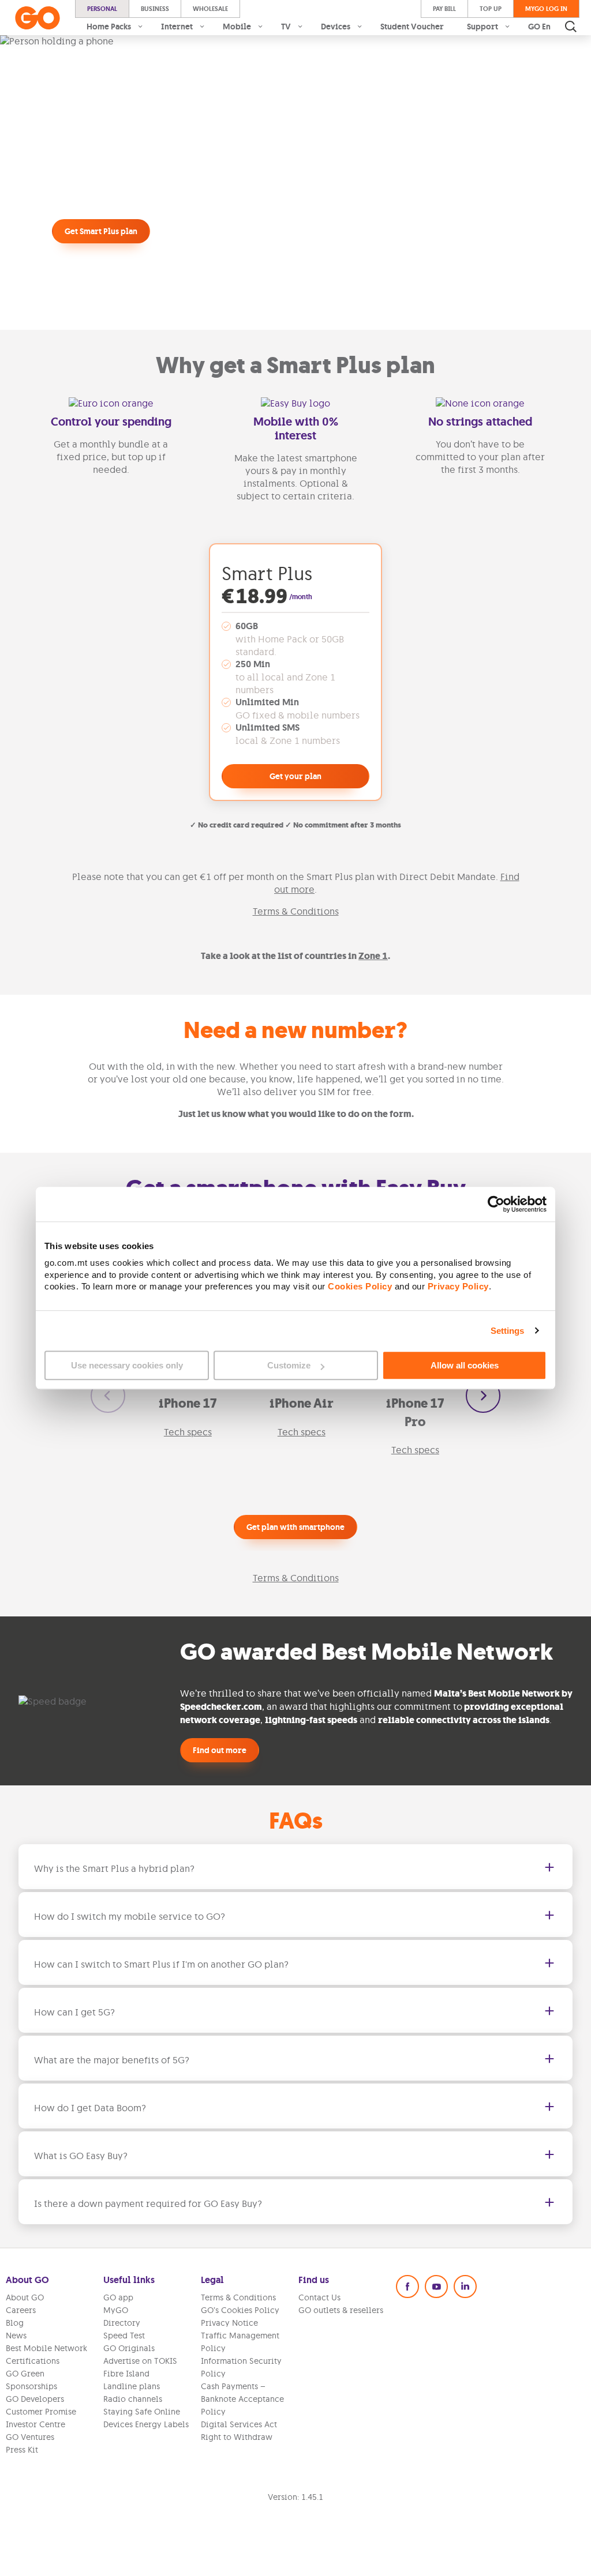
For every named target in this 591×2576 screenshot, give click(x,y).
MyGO (116, 2310)
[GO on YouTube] (436, 2287)
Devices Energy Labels (146, 2424)
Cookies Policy (360, 1287)
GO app (118, 2297)
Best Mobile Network (46, 2348)
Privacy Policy (458, 1287)
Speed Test (124, 2336)
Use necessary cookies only (127, 1365)
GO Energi (548, 27)
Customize (289, 1365)
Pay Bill (444, 9)
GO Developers (35, 2399)
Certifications (33, 2361)
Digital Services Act (239, 2424)
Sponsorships (31, 2386)
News (16, 2336)
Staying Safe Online (142, 2412)
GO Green (25, 2374)
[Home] (38, 18)
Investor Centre (35, 2424)
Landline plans (132, 2386)
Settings (508, 1331)
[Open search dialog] (571, 27)
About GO (25, 2297)
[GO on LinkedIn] (465, 2287)
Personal (102, 9)
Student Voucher (412, 27)
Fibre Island (126, 2374)
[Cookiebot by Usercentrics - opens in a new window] (496, 1204)
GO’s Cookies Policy (240, 2310)
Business (155, 9)
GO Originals (129, 2348)
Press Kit (22, 2450)
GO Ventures (30, 2437)
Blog (15, 2323)
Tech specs (188, 1432)
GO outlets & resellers (341, 2310)
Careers (21, 2310)
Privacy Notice (229, 2323)
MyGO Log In (546, 9)
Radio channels (133, 2399)
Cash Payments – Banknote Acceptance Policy (242, 2399)
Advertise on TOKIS (140, 2361)
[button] (108, 1396)
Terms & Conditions (296, 911)
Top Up (491, 9)
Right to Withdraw (237, 2437)
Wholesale (210, 9)
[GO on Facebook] (407, 2287)
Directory (122, 2323)
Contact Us (319, 2297)
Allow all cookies (465, 1365)
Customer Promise (41, 2412)
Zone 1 (373, 956)
